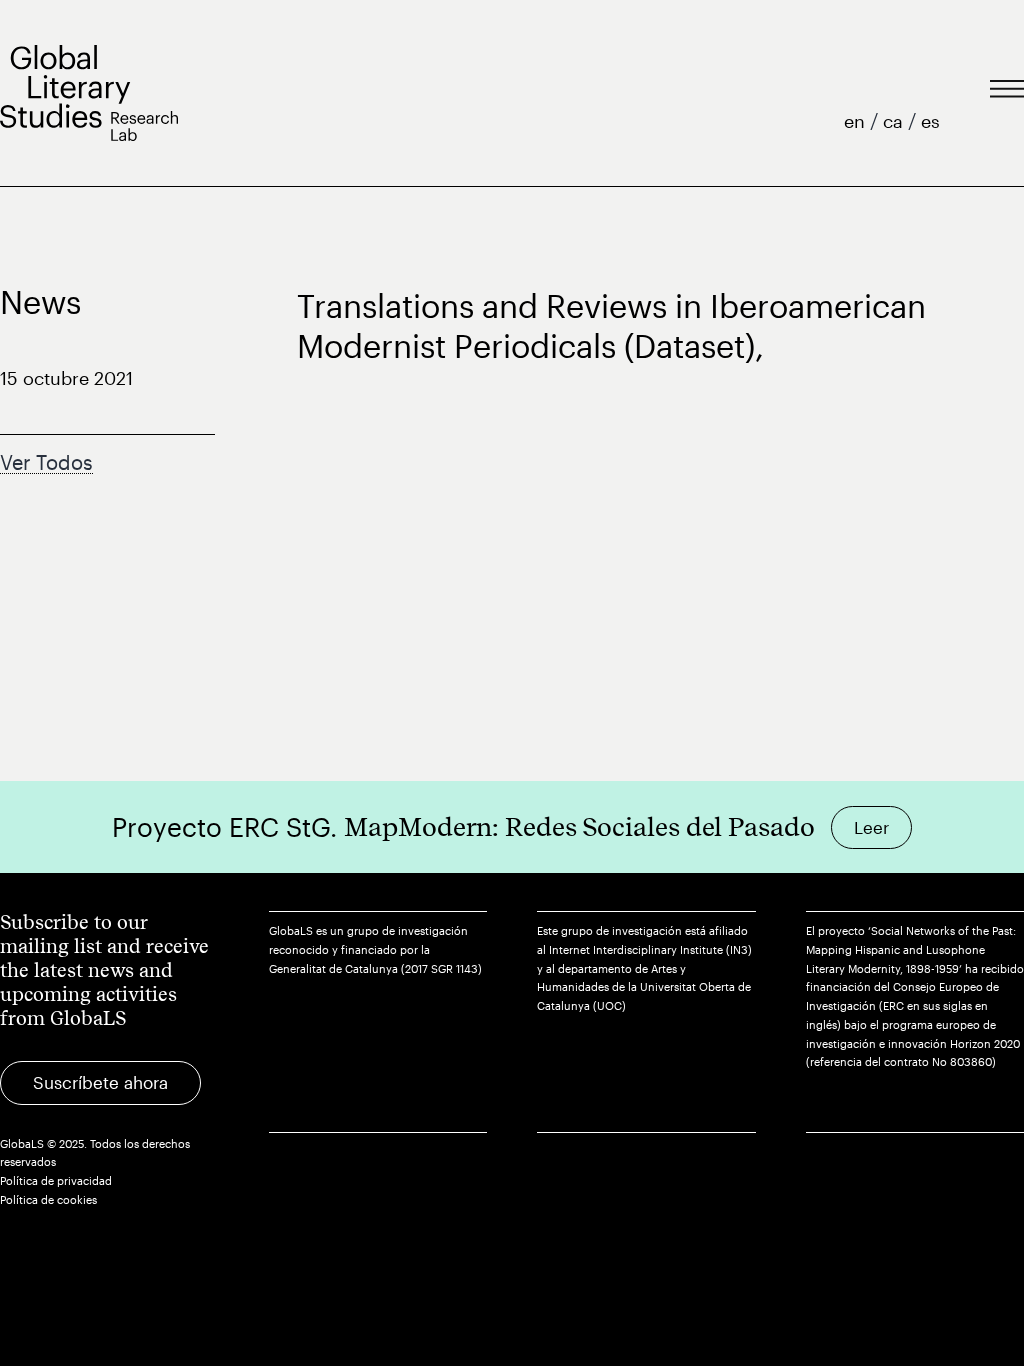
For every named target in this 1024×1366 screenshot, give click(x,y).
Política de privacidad (56, 1180)
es (930, 121)
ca (895, 121)
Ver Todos (46, 462)
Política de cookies (48, 1199)
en (857, 121)
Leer (871, 827)
